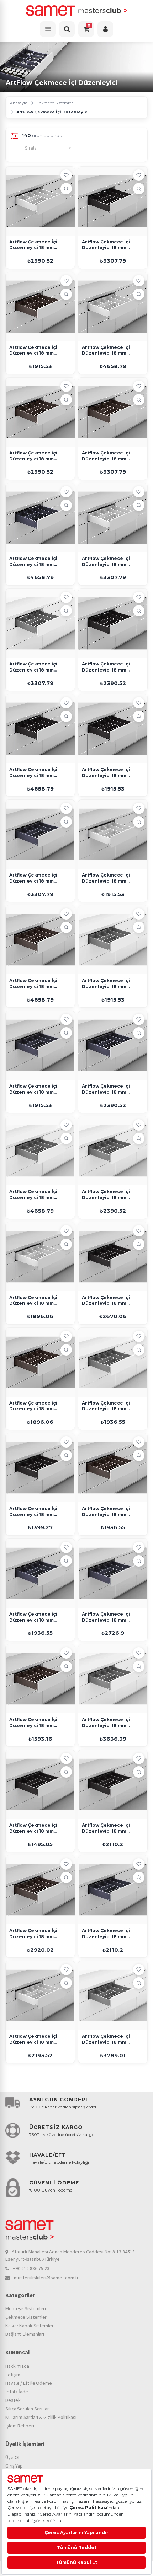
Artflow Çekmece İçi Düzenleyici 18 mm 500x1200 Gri (33, 1195)
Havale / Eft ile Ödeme (29, 2383)
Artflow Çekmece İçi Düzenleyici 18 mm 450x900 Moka (33, 1934)
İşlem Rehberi (20, 2426)
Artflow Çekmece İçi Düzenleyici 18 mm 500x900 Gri (33, 667)
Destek (13, 2400)
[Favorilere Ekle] (66, 175)
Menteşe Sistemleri (26, 2308)
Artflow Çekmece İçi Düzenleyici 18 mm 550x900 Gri (106, 2039)
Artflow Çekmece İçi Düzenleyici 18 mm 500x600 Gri (106, 1195)
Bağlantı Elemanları (25, 2334)
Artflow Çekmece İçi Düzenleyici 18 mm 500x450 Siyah (106, 773)
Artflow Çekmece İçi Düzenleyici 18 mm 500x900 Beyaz (106, 562)
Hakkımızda (17, 2366)
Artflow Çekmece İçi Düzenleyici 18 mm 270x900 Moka (33, 1406)
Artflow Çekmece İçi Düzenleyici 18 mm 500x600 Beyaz (33, 245)
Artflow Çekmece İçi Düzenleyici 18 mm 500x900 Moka (106, 456)
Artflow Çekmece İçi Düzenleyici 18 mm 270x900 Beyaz (33, 1301)
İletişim (13, 2375)
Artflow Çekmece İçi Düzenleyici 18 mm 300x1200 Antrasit (106, 1617)
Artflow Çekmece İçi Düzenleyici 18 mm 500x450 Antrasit (33, 1089)
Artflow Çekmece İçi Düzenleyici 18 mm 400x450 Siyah (33, 1828)
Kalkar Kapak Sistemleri (30, 2326)
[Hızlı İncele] (66, 189)
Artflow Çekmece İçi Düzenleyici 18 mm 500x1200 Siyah (33, 773)
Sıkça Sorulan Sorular (27, 2409)
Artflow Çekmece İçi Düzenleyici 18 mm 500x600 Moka (33, 456)
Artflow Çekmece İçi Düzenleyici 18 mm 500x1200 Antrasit (33, 562)
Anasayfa (19, 103)
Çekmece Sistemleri (55, 103)
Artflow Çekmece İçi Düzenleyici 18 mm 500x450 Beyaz (106, 878)
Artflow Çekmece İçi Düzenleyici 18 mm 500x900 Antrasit (33, 878)
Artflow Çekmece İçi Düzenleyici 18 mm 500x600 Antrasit (106, 1089)
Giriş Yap (14, 2466)
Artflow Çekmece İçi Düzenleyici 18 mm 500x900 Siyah (106, 245)
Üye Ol (12, 2457)
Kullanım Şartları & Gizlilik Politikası (41, 2417)
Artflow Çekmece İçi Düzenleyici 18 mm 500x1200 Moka (33, 984)
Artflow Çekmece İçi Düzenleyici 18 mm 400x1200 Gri (106, 1723)
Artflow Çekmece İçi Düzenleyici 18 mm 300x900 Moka (106, 1512)
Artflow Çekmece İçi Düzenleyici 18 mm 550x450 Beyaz (33, 2039)
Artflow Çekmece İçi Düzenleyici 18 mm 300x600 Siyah (33, 1512)
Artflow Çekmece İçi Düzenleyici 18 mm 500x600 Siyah (106, 667)
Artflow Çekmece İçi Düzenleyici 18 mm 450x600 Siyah (106, 1828)
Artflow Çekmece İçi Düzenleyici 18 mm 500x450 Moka (33, 351)
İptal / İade (17, 2392)
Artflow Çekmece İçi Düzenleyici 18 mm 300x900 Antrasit (33, 1617)
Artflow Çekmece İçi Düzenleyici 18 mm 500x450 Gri (106, 984)
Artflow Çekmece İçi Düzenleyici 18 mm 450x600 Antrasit (106, 1934)
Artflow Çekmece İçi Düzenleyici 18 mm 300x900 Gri (106, 1406)
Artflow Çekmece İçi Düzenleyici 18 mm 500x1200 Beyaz (106, 351)
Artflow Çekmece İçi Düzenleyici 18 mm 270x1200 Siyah (106, 1301)
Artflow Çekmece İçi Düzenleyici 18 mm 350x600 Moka (33, 1723)
